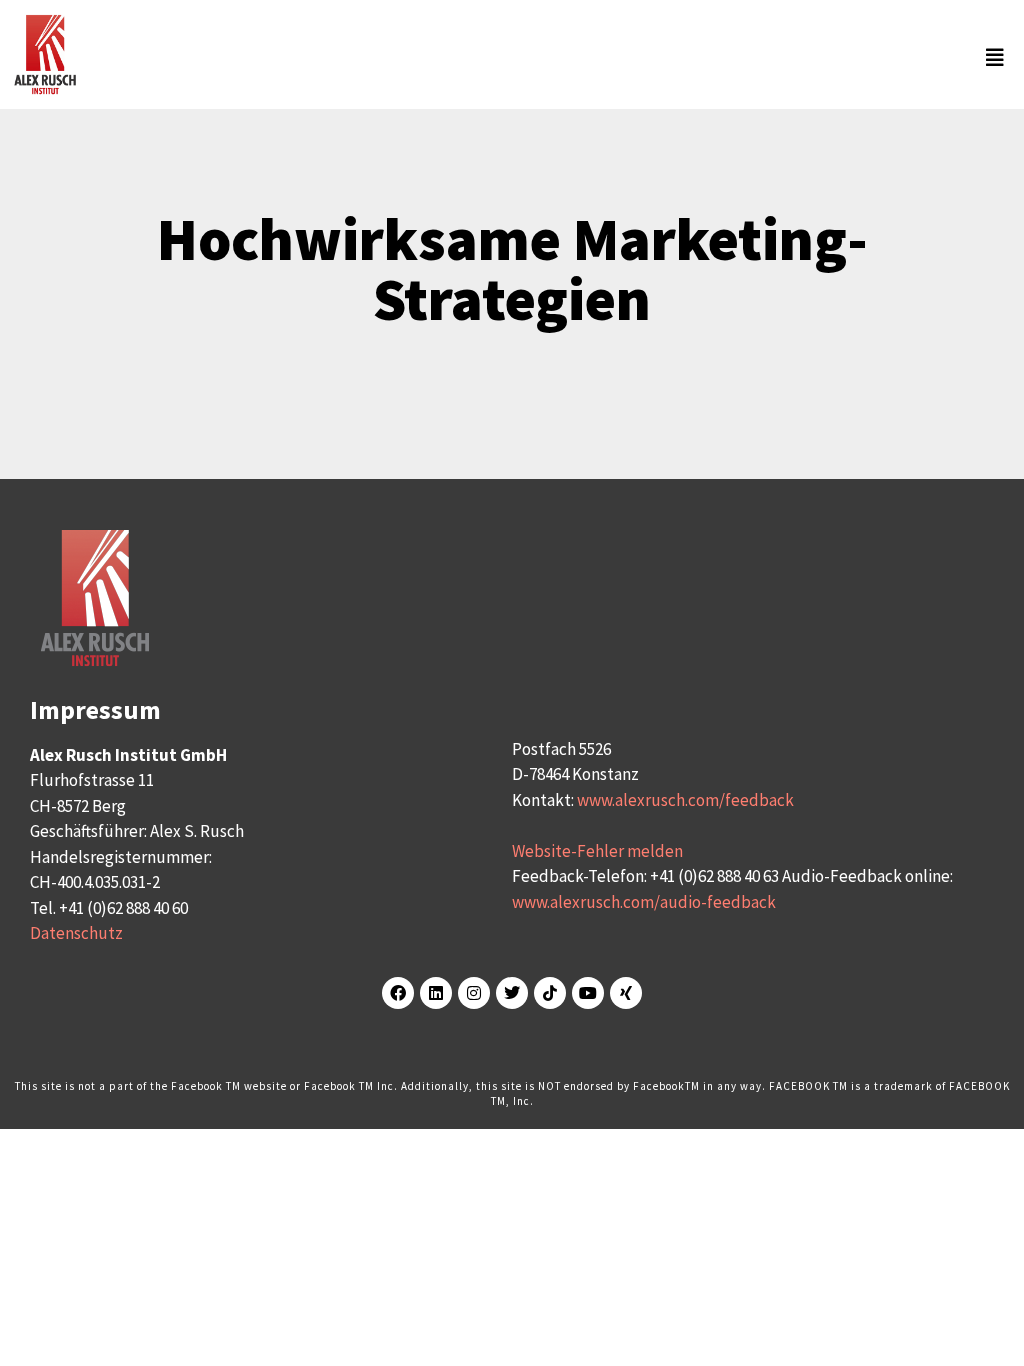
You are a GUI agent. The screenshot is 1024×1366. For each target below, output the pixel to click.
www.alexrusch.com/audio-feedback (644, 902)
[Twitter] (512, 993)
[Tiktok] (550, 993)
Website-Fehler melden (597, 851)
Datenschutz (76, 933)
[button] (547, 57)
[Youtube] (588, 993)
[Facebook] (398, 993)
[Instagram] (474, 993)
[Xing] (626, 993)
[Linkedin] (436, 993)
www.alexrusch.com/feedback (685, 800)
